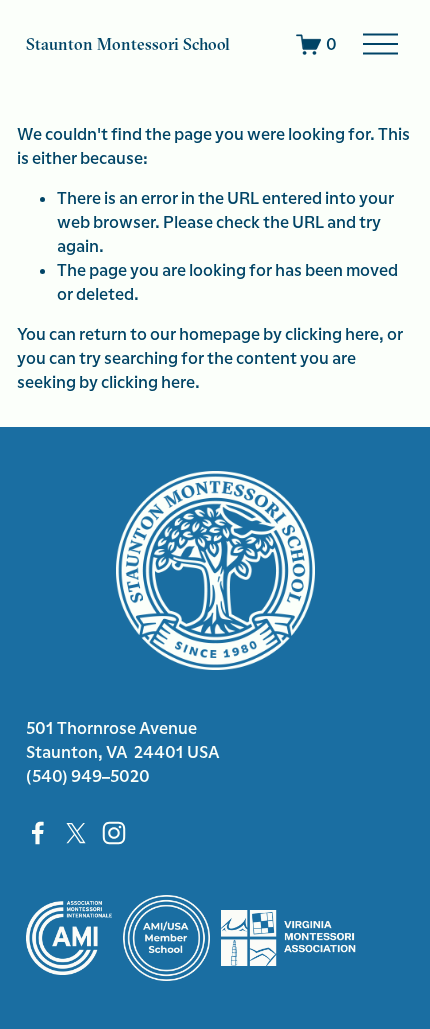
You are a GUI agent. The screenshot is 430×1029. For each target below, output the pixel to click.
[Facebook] (38, 833)
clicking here (332, 334)
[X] (76, 833)
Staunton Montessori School (128, 44)
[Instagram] (114, 833)
